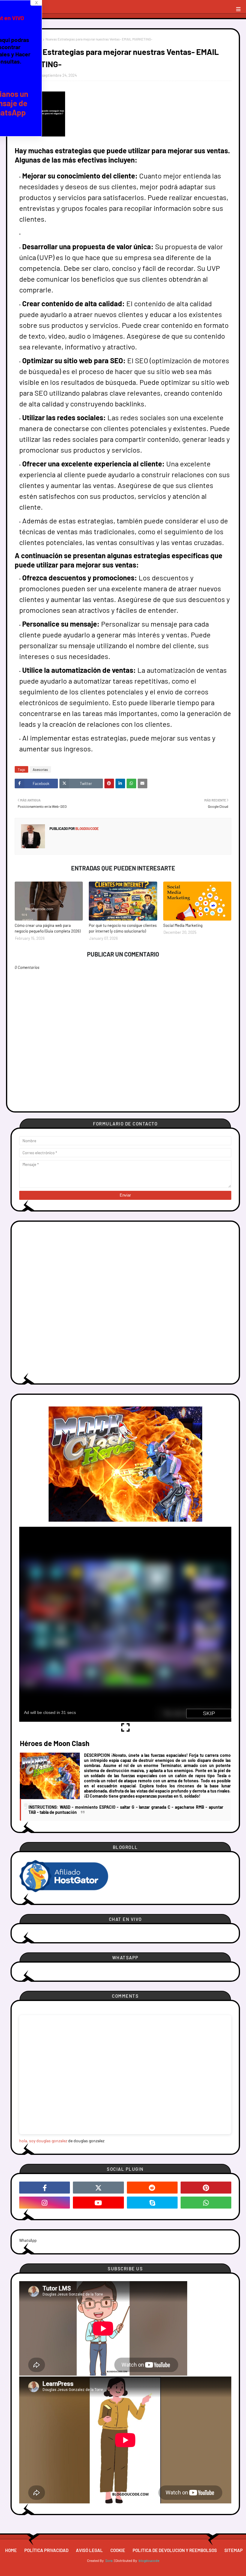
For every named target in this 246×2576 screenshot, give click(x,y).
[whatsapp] (206, 2203)
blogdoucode (149, 2560)
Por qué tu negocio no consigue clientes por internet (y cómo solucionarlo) (123, 928)
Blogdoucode (87, 828)
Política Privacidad (46, 2550)
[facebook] (45, 2188)
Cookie (118, 2550)
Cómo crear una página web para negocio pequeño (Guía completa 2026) (48, 928)
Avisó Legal (89, 2550)
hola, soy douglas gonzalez (43, 2141)
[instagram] (45, 2203)
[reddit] (152, 2188)
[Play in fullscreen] (125, 1731)
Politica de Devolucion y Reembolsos (175, 2550)
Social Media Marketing (183, 925)
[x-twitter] (98, 2188)
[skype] (152, 2203)
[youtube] (98, 2203)
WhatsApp (28, 2240)
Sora (109, 2560)
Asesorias (40, 769)
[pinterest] (206, 2188)
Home (11, 2550)
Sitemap (234, 2550)
